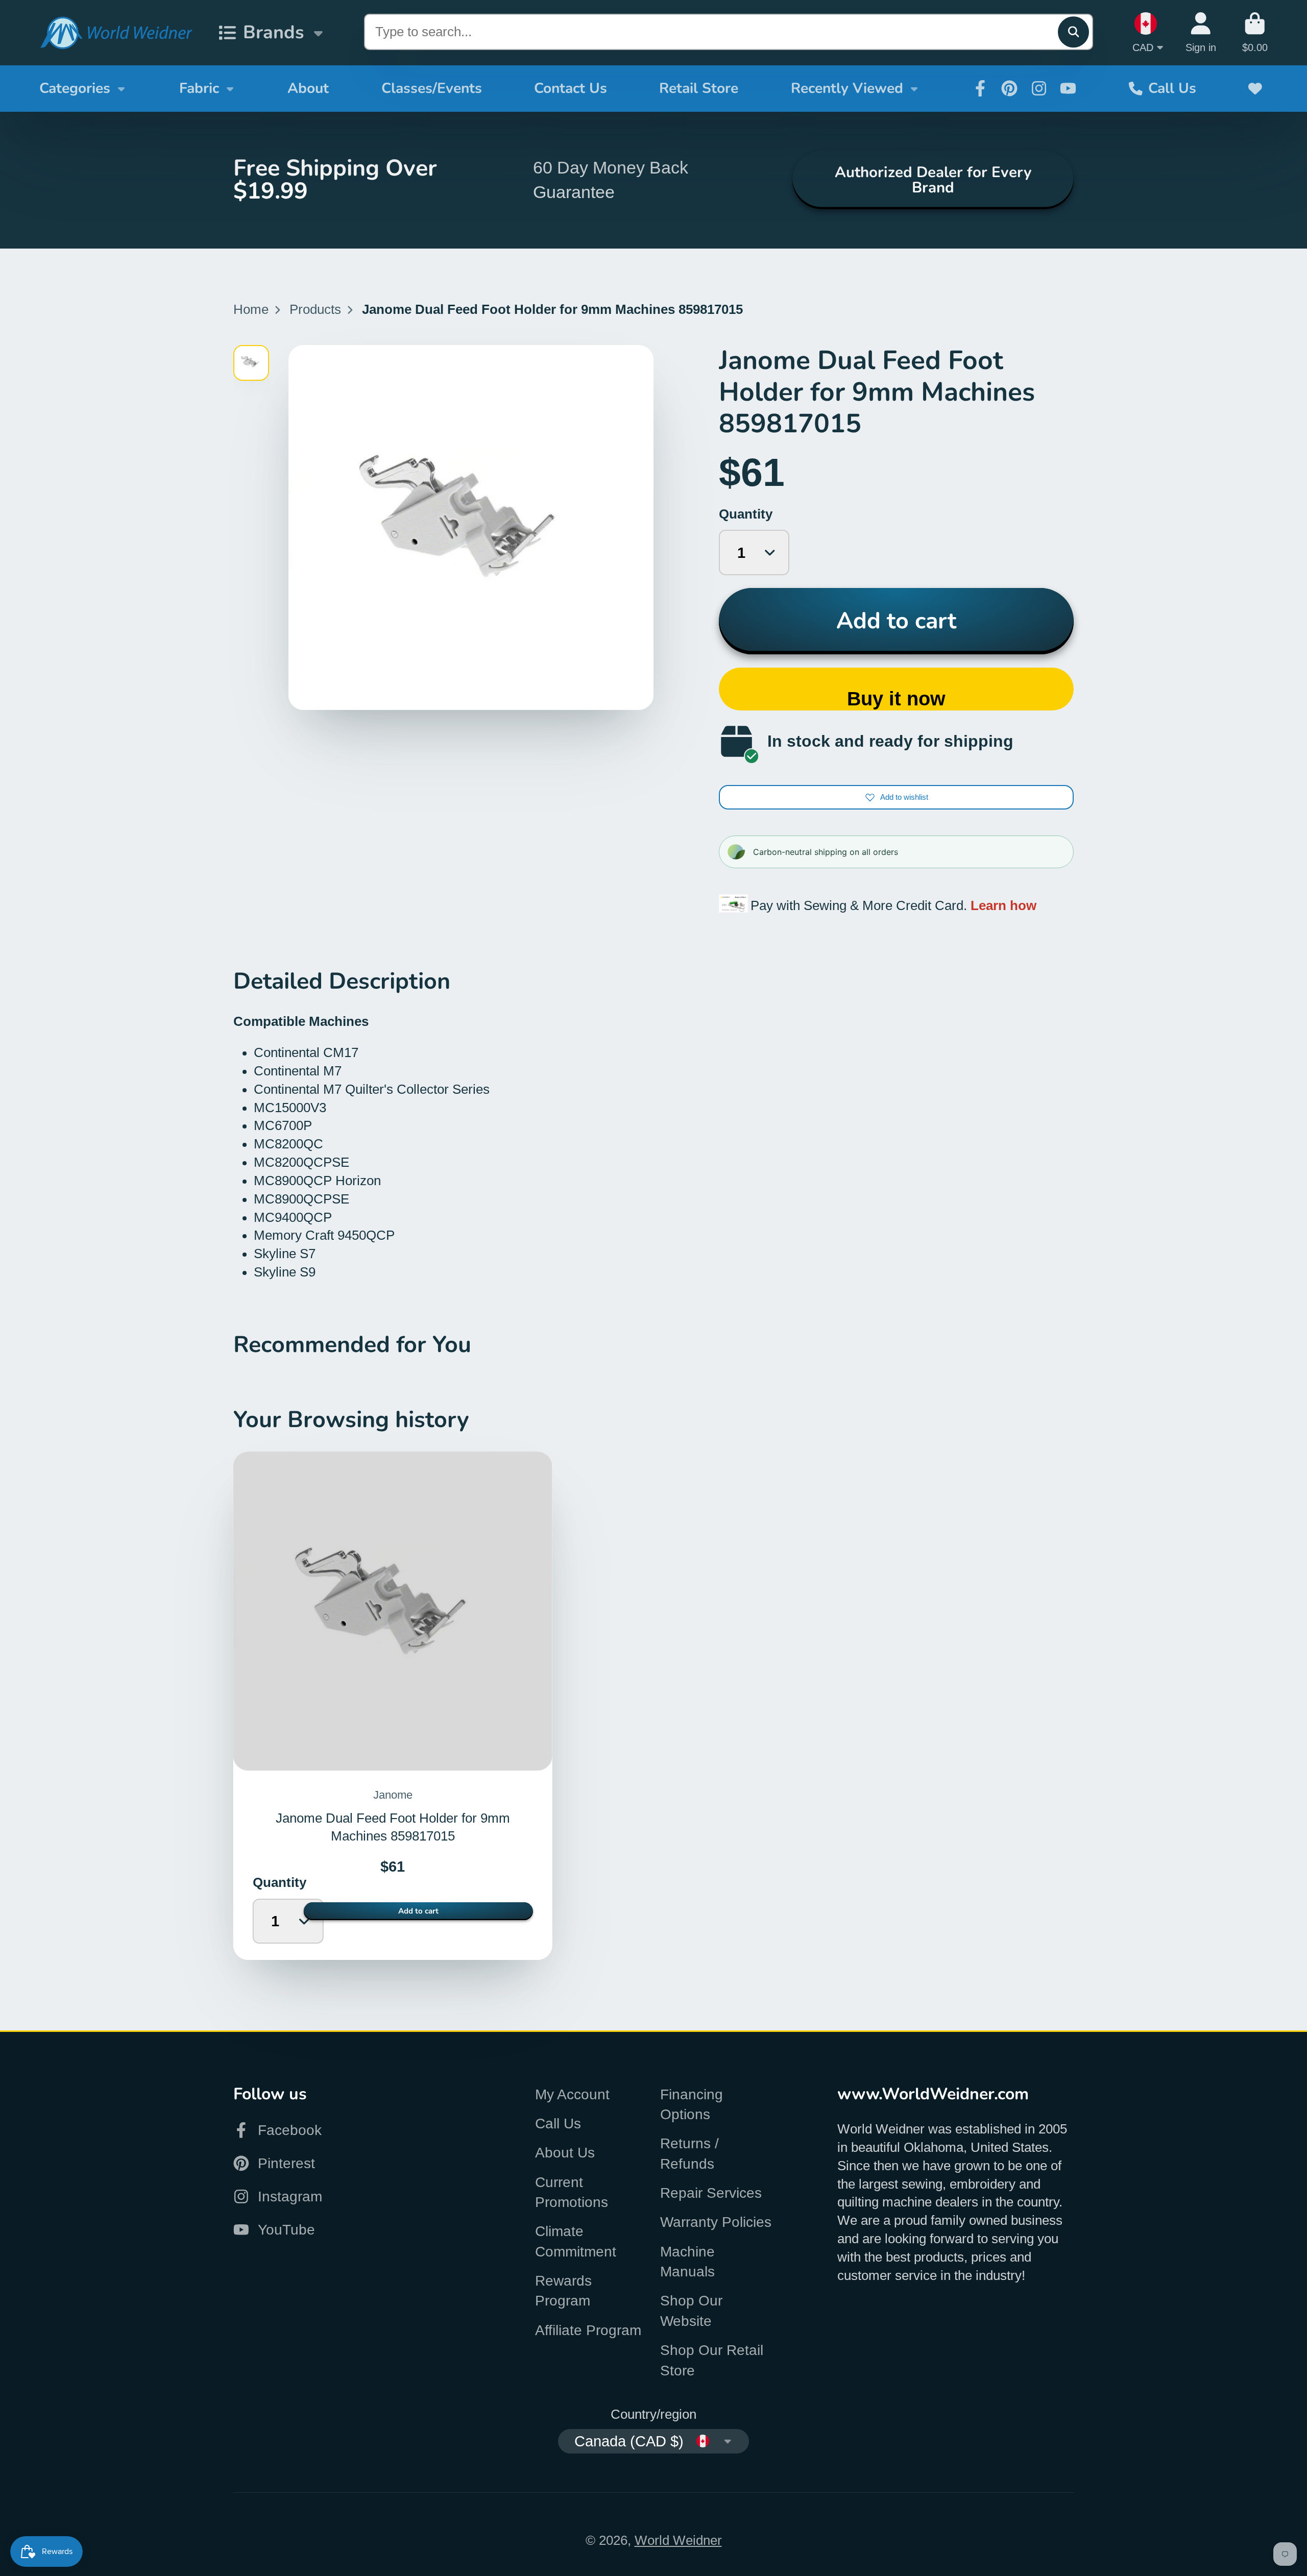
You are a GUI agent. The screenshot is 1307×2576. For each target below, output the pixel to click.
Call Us (1172, 88)
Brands (273, 32)
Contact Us (571, 88)
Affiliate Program (588, 2330)
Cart (1255, 32)
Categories (75, 88)
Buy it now (896, 698)
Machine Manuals (687, 2262)
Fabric (199, 88)
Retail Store (699, 88)
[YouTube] (1068, 88)
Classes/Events (432, 88)
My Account (572, 2094)
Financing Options (692, 2104)
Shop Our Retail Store (712, 2360)
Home (251, 309)
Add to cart (896, 621)
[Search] (1073, 32)
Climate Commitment (576, 2241)
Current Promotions (572, 2192)
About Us (565, 2153)
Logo (116, 33)
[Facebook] (980, 88)
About (308, 88)
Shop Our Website (691, 2311)
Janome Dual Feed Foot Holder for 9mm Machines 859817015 (393, 1706)
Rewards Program (563, 2291)
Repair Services (711, 2193)
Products (315, 309)
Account (1201, 32)
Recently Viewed (847, 88)
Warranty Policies (716, 2222)
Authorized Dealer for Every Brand (933, 179)
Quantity (746, 514)
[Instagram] (1039, 88)
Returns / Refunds (689, 2153)
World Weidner (678, 2540)
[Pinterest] (1009, 88)
